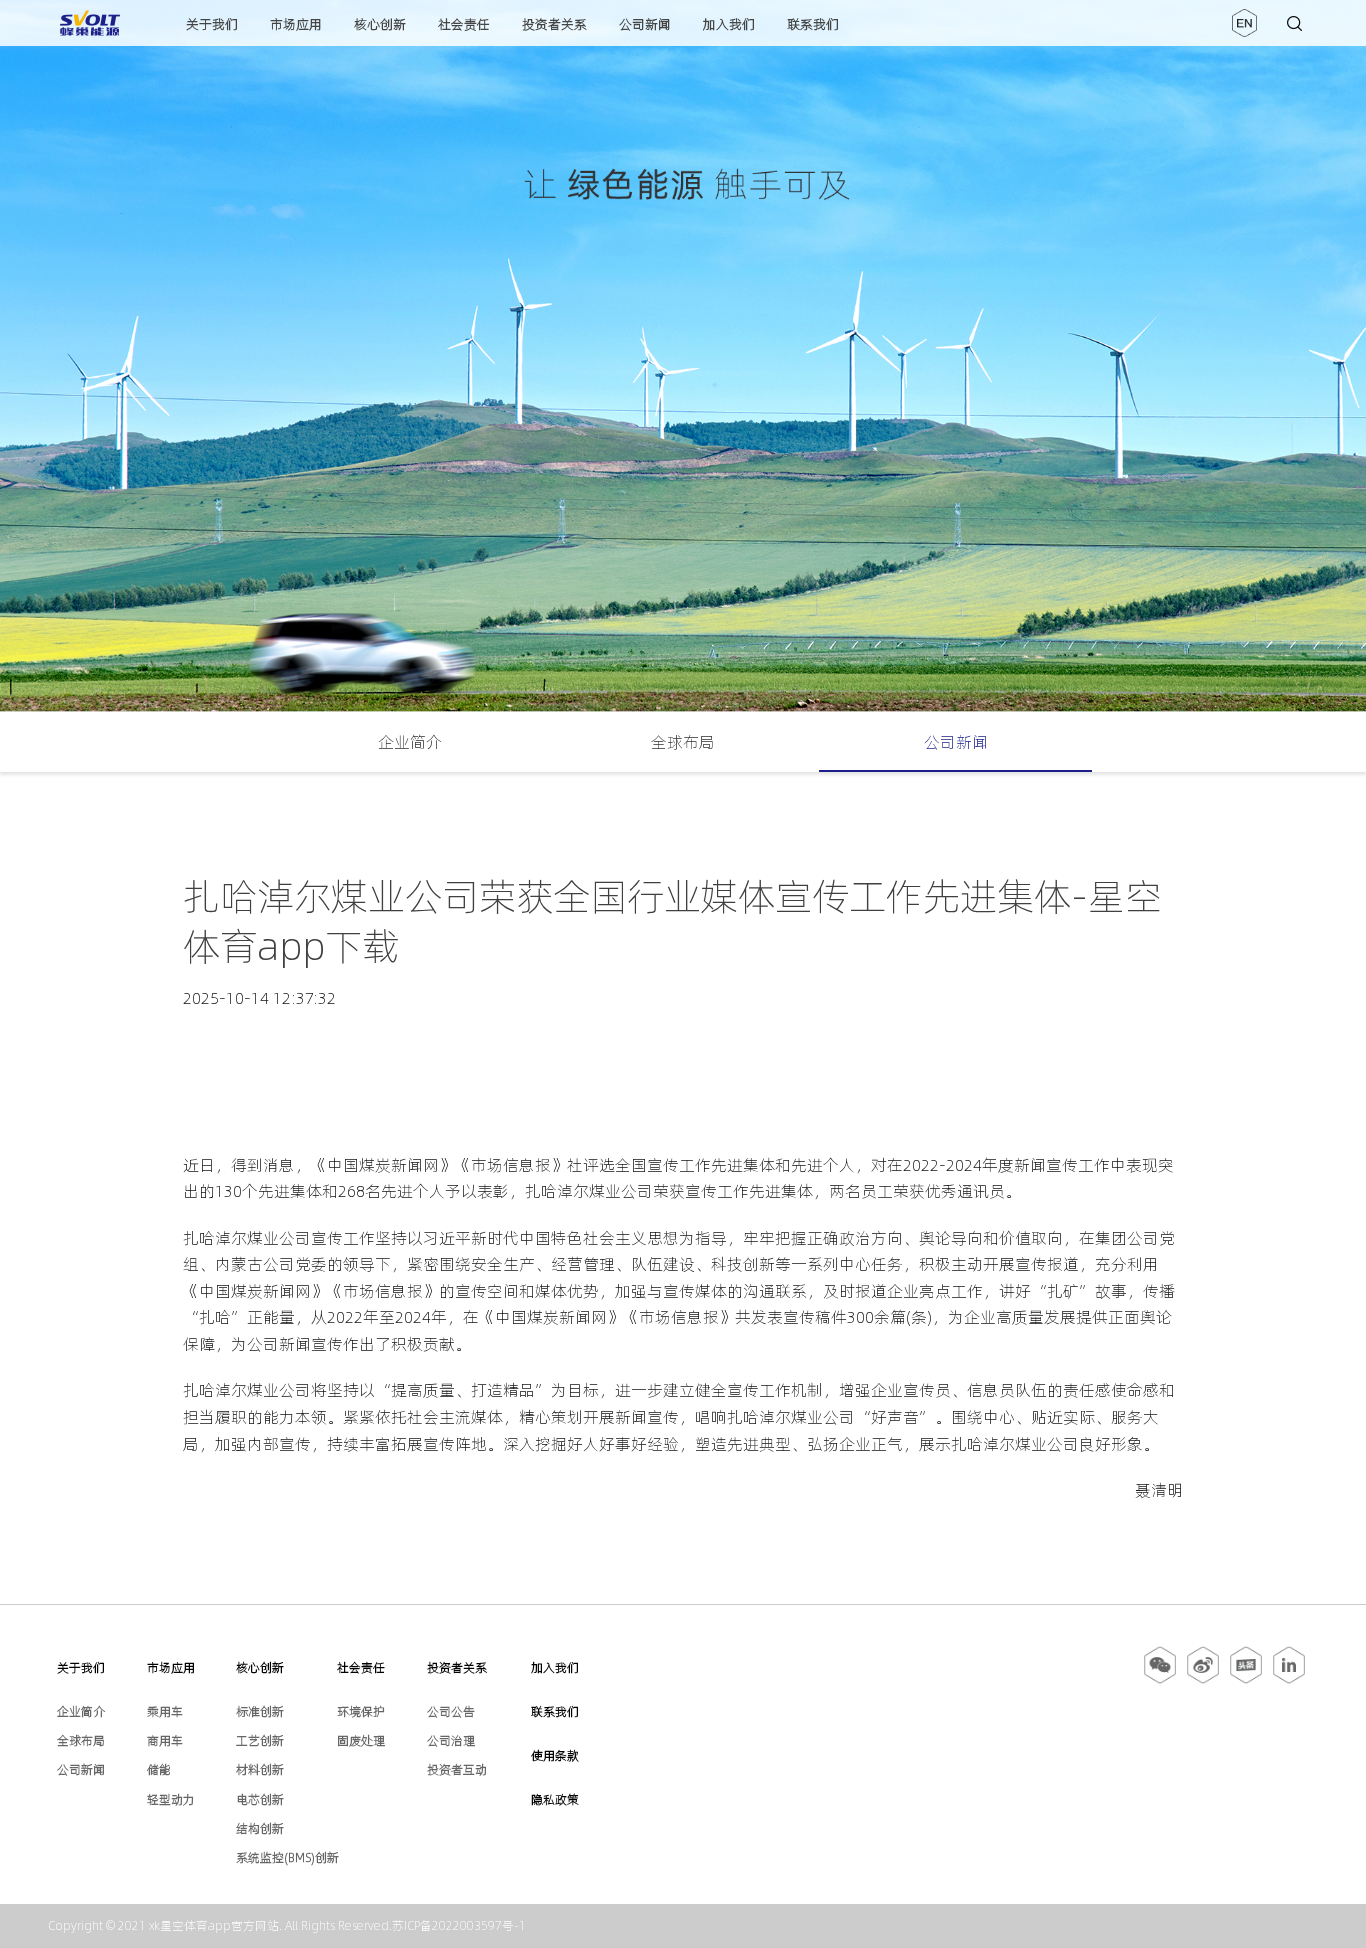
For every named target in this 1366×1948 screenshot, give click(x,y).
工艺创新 (260, 1740)
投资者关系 (554, 24)
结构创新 (260, 1828)
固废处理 (361, 1740)
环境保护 (361, 1711)
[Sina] (1203, 1680)
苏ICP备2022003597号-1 (459, 1925)
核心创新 (380, 24)
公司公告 (451, 1711)
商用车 (165, 1740)
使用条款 (555, 1755)
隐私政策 (555, 1799)
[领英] (1289, 1680)
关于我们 (212, 24)
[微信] (1161, 1680)
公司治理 (451, 1740)
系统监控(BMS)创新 (287, 1857)
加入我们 (729, 24)
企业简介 (410, 742)
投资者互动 (457, 1769)
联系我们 (813, 24)
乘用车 (165, 1711)
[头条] (1246, 1680)
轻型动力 (171, 1799)
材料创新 (260, 1769)
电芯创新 (260, 1799)
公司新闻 (645, 24)
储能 (159, 1769)
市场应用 (296, 24)
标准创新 (260, 1711)
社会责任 (464, 24)
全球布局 (683, 742)
